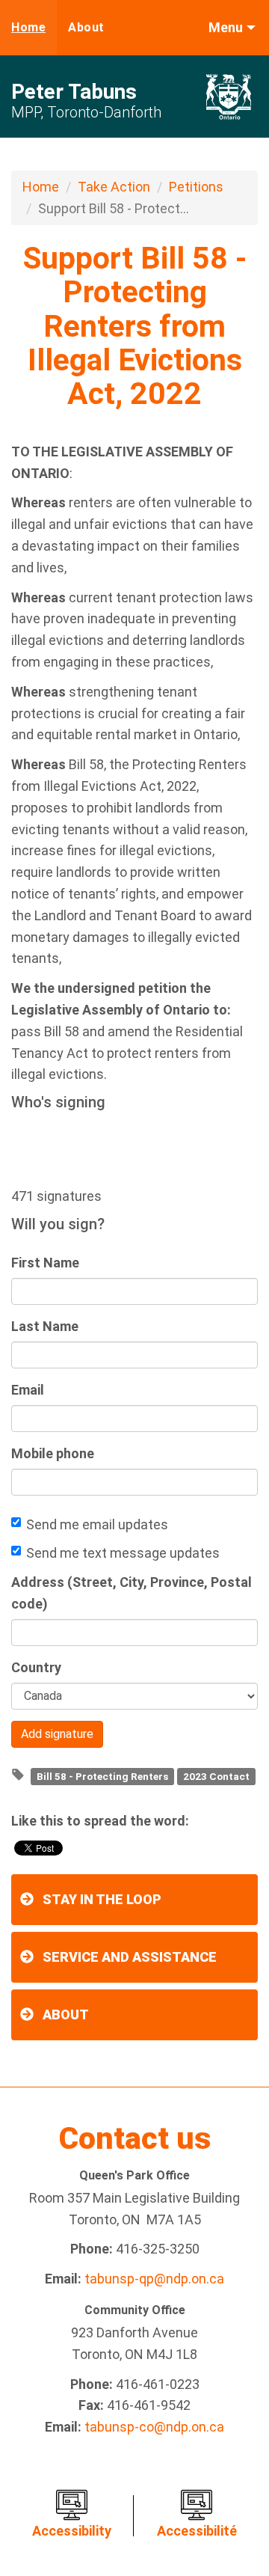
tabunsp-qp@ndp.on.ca (154, 2279)
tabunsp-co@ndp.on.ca (154, 2427)
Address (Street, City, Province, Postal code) (132, 1593)
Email (28, 1390)
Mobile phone (53, 1453)
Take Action (114, 187)
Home (28, 27)
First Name (45, 1263)
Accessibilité (197, 2531)
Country (36, 1667)
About (86, 27)
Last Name (45, 1326)
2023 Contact (216, 1775)
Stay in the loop (102, 1899)
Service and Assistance (130, 1957)
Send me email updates (97, 1524)
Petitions (196, 187)
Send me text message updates (123, 1553)
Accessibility (72, 2531)
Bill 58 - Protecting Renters (102, 1775)
